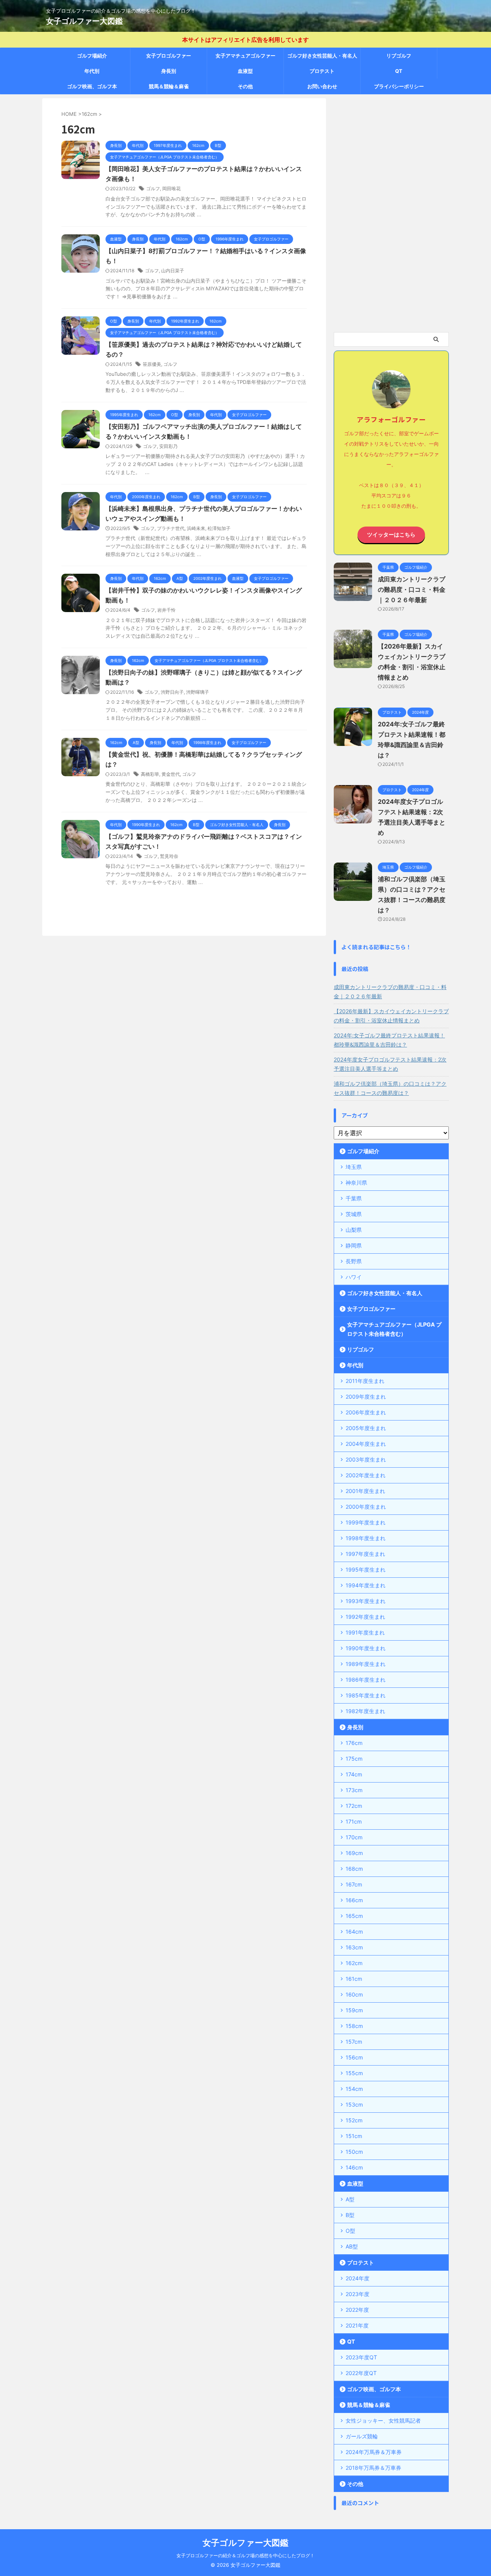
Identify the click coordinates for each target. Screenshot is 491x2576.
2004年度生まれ (366, 1444)
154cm (354, 2089)
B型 (350, 2215)
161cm (354, 1979)
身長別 (169, 71)
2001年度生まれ (365, 1491)
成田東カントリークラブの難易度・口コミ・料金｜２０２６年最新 (412, 589)
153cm (354, 2104)
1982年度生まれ (365, 1711)
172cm (354, 1806)
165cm (354, 1916)
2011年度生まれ (365, 1381)
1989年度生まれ (366, 1664)
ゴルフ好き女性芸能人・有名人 (322, 56)
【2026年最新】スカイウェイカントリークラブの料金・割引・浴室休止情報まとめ (391, 1016)
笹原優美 (152, 364)
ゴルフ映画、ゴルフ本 (92, 86)
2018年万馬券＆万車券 (373, 2468)
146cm (354, 2167)
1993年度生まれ (366, 1601)
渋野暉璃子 (198, 692)
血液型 (245, 71)
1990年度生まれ (366, 1648)
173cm (354, 1790)
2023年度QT (361, 2357)
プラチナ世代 (171, 528)
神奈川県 (356, 1183)
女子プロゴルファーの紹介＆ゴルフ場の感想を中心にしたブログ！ (245, 2555)
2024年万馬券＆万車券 (374, 2452)
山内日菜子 (173, 271)
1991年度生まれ (365, 1632)
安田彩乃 (168, 446)
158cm (354, 2026)
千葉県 (354, 1198)
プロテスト (322, 71)
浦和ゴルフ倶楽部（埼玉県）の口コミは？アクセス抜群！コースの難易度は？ (390, 1088)
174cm (354, 1774)
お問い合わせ (322, 86)
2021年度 (357, 2325)
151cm (354, 2136)
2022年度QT (361, 2373)
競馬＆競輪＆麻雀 (169, 86)
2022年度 (357, 2310)
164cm (354, 1932)
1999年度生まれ (366, 1522)
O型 (350, 2231)
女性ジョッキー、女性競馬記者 (383, 2420)
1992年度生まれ (365, 1617)
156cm (354, 2057)
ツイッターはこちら (391, 535)
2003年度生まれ (366, 1459)
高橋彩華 (150, 774)
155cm (354, 2073)
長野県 (354, 1261)
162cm (354, 1963)
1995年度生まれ (366, 1569)
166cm (354, 1900)
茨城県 (354, 1214)
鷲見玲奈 (169, 856)
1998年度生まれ (366, 1538)
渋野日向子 (172, 692)
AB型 (352, 2246)
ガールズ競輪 (362, 2436)
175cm (354, 1759)
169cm (354, 1853)
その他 (245, 86)
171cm (354, 1821)
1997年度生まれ (365, 1554)
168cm (354, 1869)
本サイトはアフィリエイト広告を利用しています (245, 40)
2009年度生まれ (366, 1397)
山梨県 (354, 1230)
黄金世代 (171, 774)
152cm (354, 2120)
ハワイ (354, 1277)
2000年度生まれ (366, 1507)
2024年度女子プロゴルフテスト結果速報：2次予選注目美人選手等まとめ (390, 1064)
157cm (354, 2042)
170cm (354, 1837)
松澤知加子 (219, 528)
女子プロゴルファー (169, 56)
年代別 (92, 71)
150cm (354, 2152)
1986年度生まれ (366, 1680)
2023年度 (358, 2294)
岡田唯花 (171, 188)
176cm (354, 1743)
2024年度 (358, 2278)
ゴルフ (153, 188)
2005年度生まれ (366, 1428)
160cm (354, 1994)
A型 (350, 2199)
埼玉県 (354, 1167)
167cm (354, 1884)
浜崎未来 (196, 528)
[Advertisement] (391, 213)
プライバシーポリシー (399, 86)
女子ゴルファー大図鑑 (84, 21)
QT (399, 71)
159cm (354, 2010)
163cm (354, 1947)
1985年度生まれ (366, 1695)
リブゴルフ (399, 56)
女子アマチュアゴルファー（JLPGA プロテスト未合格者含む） (245, 58)
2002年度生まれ (366, 1475)
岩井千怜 (166, 610)
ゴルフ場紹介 (92, 56)
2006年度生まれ (366, 1412)
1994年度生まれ (366, 1585)
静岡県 (354, 1245)
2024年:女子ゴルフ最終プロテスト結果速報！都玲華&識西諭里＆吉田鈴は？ (389, 1040)
